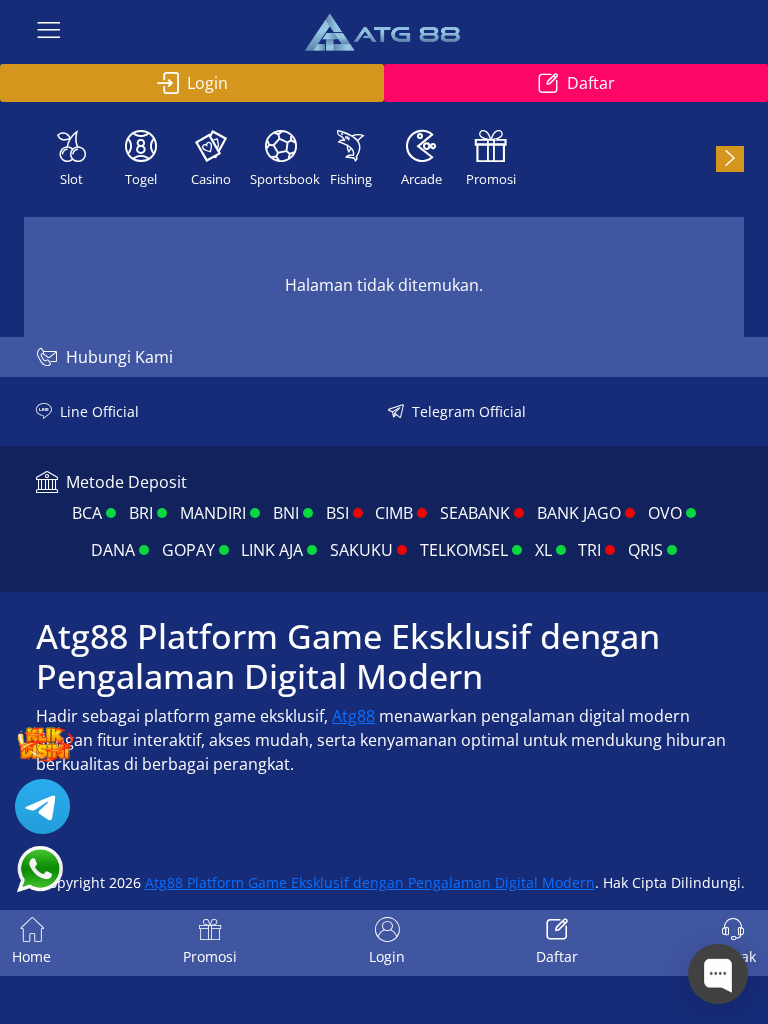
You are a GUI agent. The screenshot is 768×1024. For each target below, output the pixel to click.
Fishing (351, 179)
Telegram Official (469, 411)
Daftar (591, 83)
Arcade (421, 179)
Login (207, 83)
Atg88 (353, 716)
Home (31, 956)
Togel (141, 179)
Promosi (491, 179)
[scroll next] (730, 159)
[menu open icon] (49, 32)
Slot (71, 179)
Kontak (733, 956)
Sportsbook (283, 179)
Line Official (99, 411)
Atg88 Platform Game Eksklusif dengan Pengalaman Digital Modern (370, 882)
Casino (211, 179)
